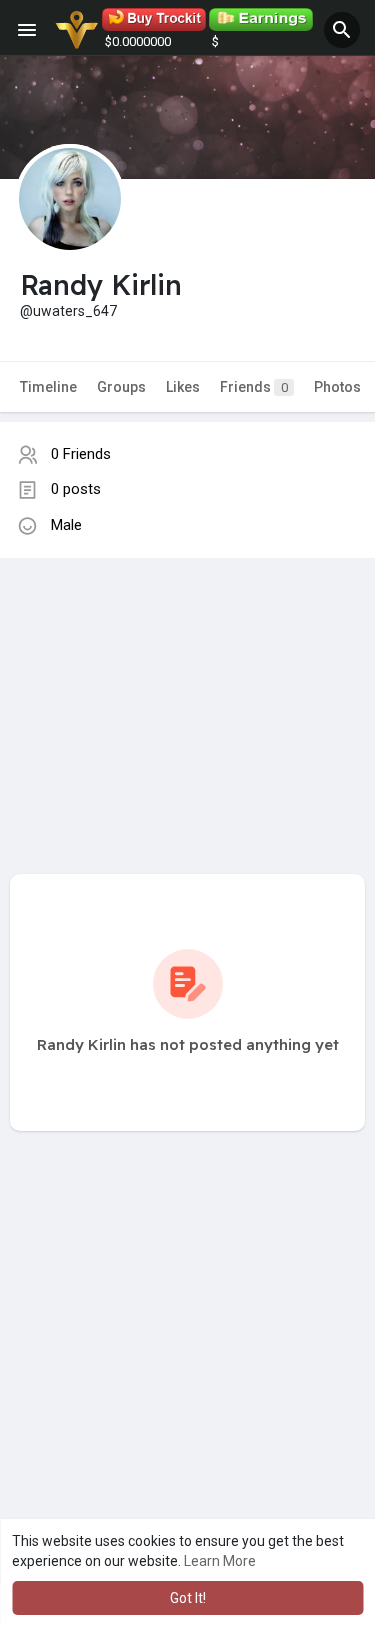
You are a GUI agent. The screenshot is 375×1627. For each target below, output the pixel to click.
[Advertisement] (187, 696)
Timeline (48, 387)
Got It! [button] (188, 1598)
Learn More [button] (220, 1561)
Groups (121, 387)
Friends (254, 387)
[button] (342, 30)
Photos (337, 387)
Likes (183, 387)
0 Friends (81, 454)
